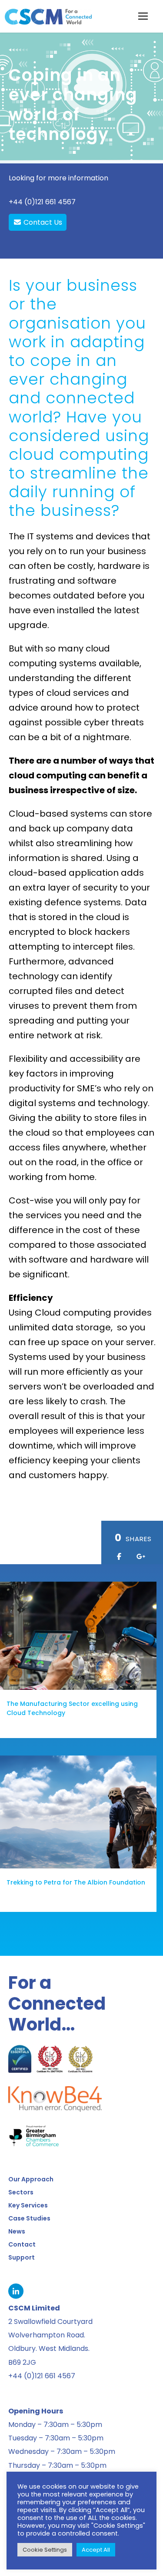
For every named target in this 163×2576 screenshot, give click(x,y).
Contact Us (42, 222)
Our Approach (31, 2179)
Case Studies (29, 2218)
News (17, 2231)
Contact (22, 2244)
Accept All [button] (96, 2550)
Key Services (28, 2205)
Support (22, 2257)
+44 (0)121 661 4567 (42, 202)
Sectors (21, 2192)
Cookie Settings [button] (45, 2550)
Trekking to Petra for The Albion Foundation (76, 1882)
